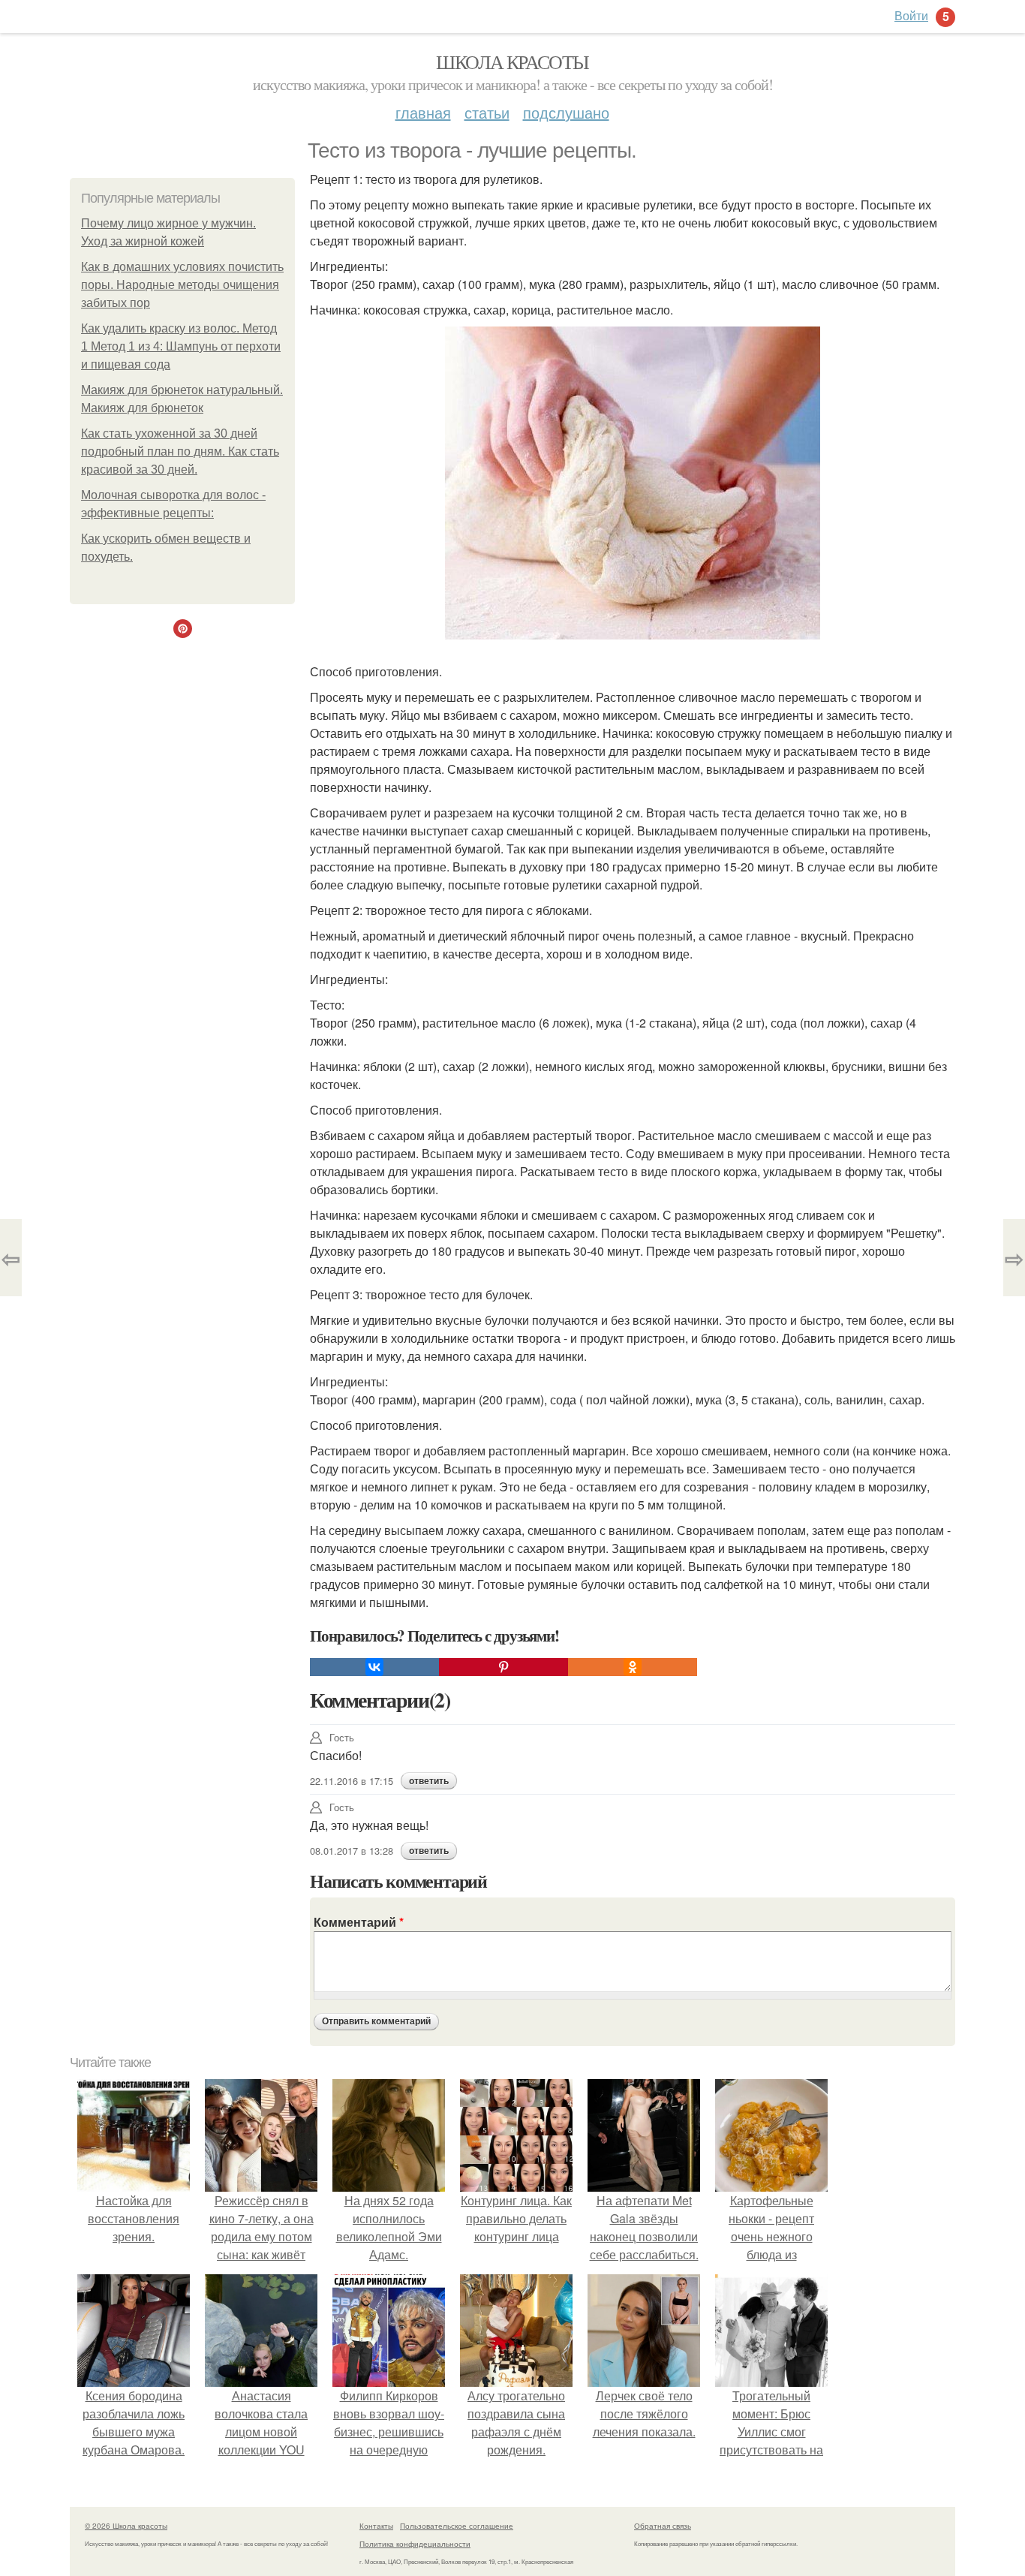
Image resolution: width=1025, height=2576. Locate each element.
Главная (423, 112)
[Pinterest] (503, 1667)
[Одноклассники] (633, 1667)
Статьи (487, 112)
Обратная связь (663, 2526)
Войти (911, 15)
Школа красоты (512, 62)
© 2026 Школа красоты (126, 2526)
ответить (429, 1781)
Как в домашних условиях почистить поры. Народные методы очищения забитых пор (182, 285)
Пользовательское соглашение (457, 2526)
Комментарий (359, 1922)
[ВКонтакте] (374, 1667)
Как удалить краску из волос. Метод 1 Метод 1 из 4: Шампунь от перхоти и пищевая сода (181, 346)
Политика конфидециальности (415, 2544)
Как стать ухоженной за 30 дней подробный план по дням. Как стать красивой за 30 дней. (180, 451)
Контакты (376, 2526)
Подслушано (566, 112)
